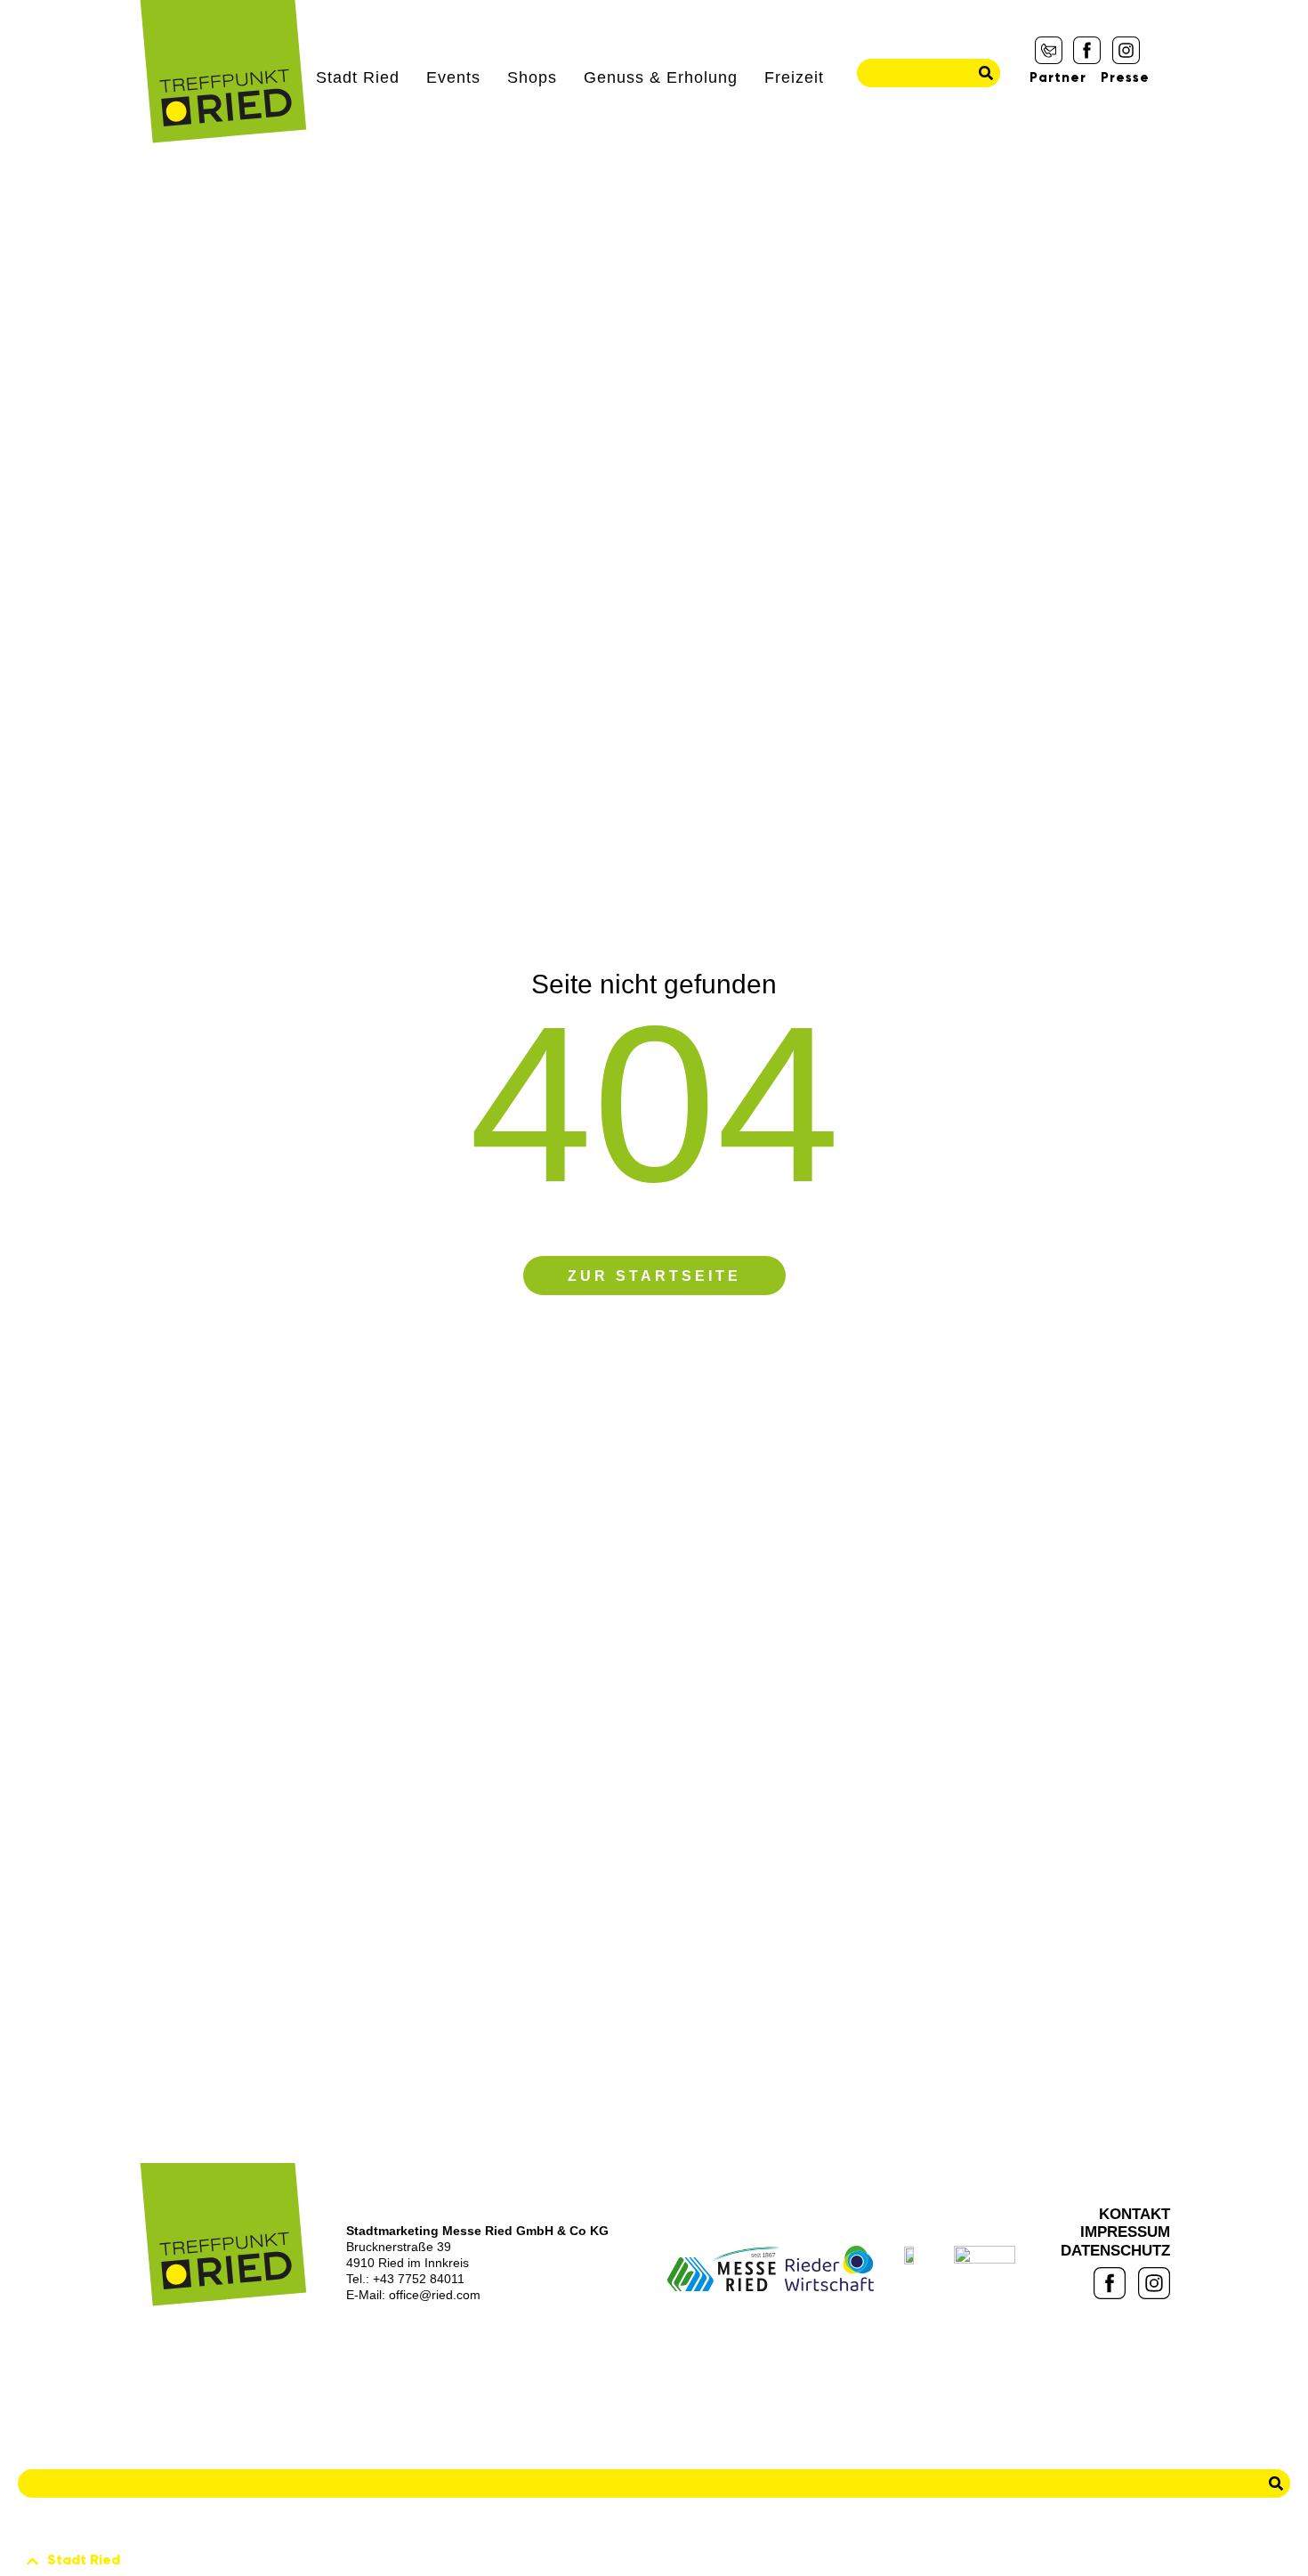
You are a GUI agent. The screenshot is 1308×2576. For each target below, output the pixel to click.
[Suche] (986, 73)
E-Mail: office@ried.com (413, 2295)
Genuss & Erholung (661, 77)
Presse (1125, 78)
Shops (532, 77)
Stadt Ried (358, 77)
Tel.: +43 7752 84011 (405, 2279)
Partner (1058, 78)
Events (453, 77)
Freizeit (794, 77)
